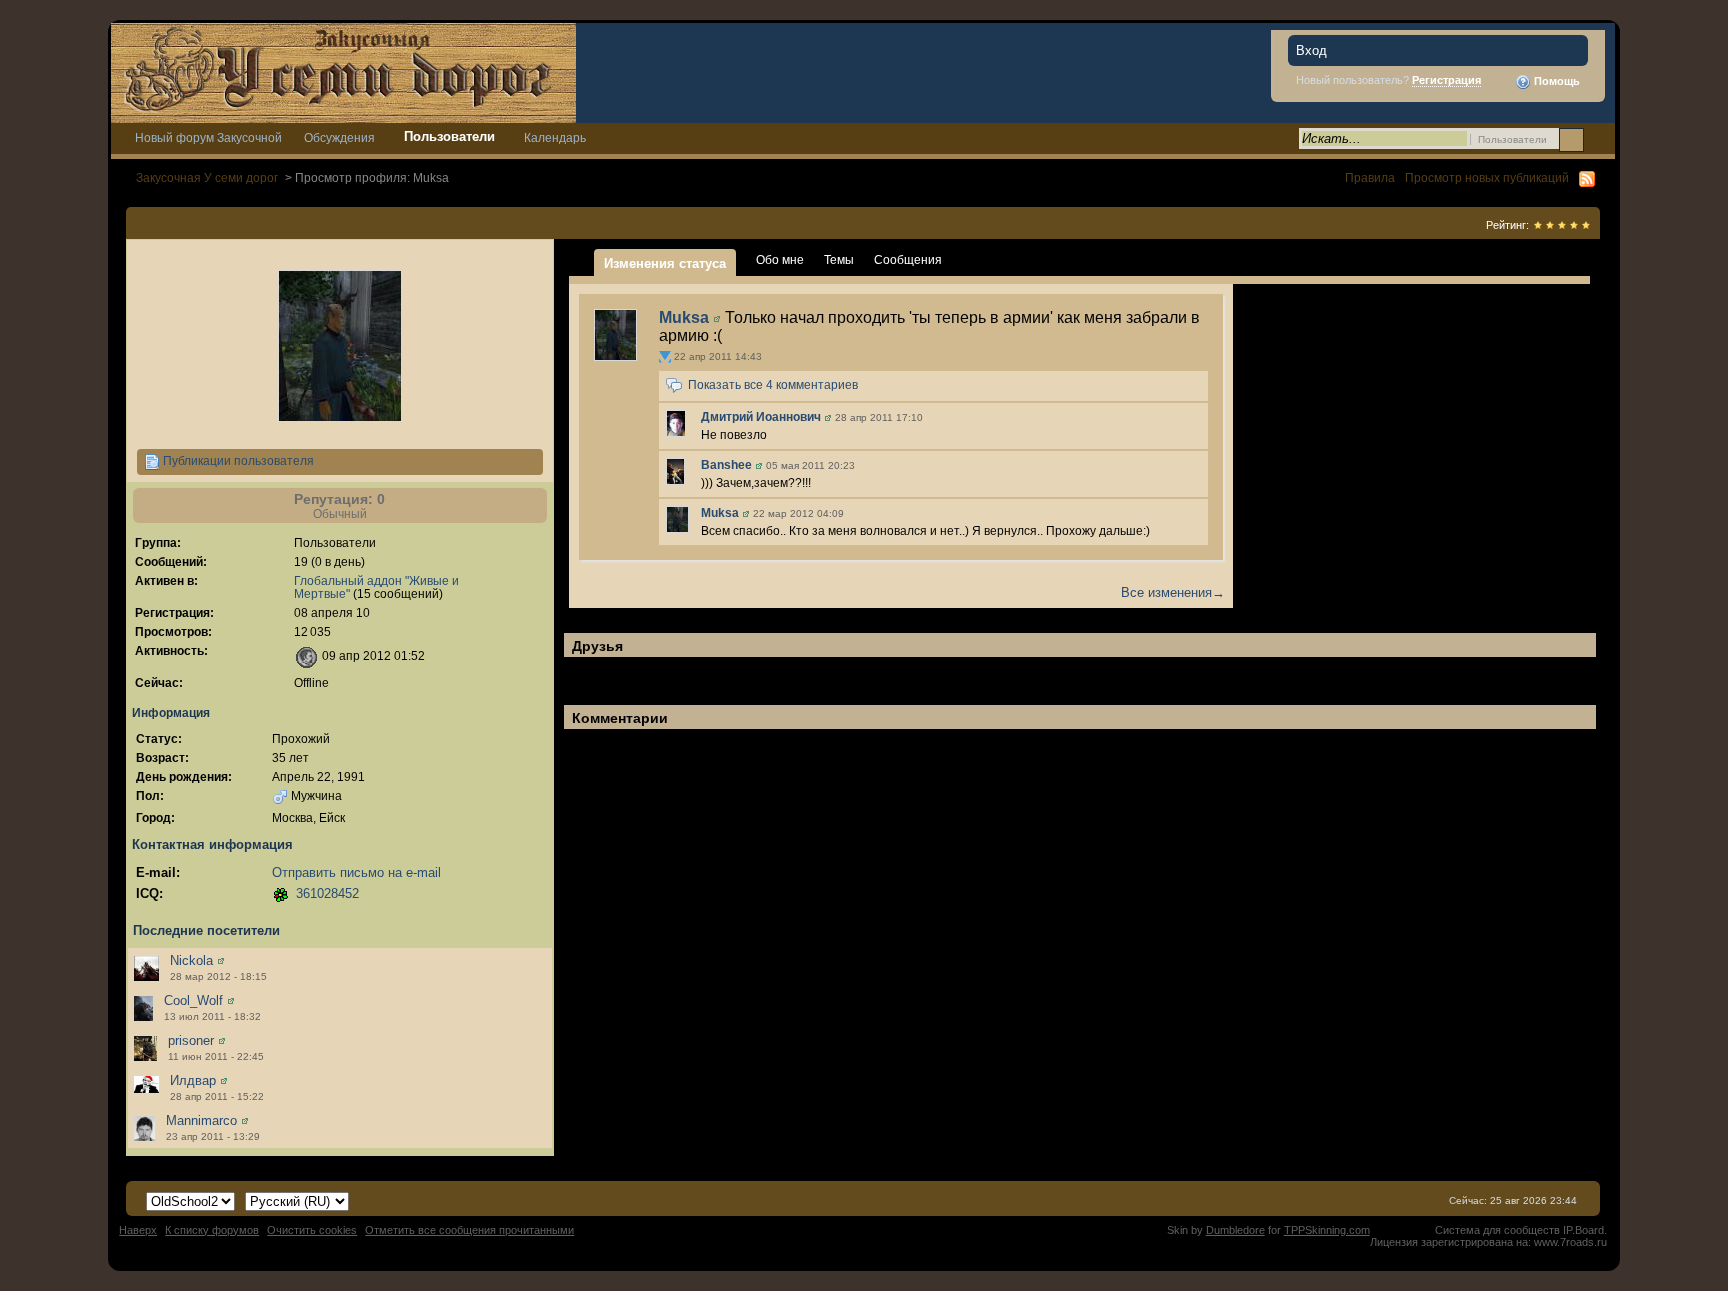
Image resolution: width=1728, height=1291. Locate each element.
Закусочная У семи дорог (207, 177)
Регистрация (1446, 80)
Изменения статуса (665, 263)
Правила (1370, 177)
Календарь (555, 137)
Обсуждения (339, 137)
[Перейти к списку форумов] (343, 71)
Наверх (138, 1230)
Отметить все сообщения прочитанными (469, 1230)
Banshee (726, 465)
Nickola (191, 960)
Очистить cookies (312, 1230)
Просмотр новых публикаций (1487, 177)
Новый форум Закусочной (208, 137)
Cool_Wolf (193, 1000)
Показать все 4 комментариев (773, 386)
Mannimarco (201, 1120)
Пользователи (449, 136)
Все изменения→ (1173, 592)
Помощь (1555, 81)
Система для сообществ (1497, 1230)
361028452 (327, 893)
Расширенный (1597, 139)
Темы (839, 259)
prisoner (191, 1040)
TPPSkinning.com (1327, 1230)
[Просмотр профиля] (221, 960)
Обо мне (780, 259)
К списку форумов (212, 1230)
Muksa (684, 317)
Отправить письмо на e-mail (356, 872)
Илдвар (193, 1080)
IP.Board (1583, 1230)
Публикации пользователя (237, 460)
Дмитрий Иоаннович (761, 417)
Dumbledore (1235, 1230)
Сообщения (908, 259)
